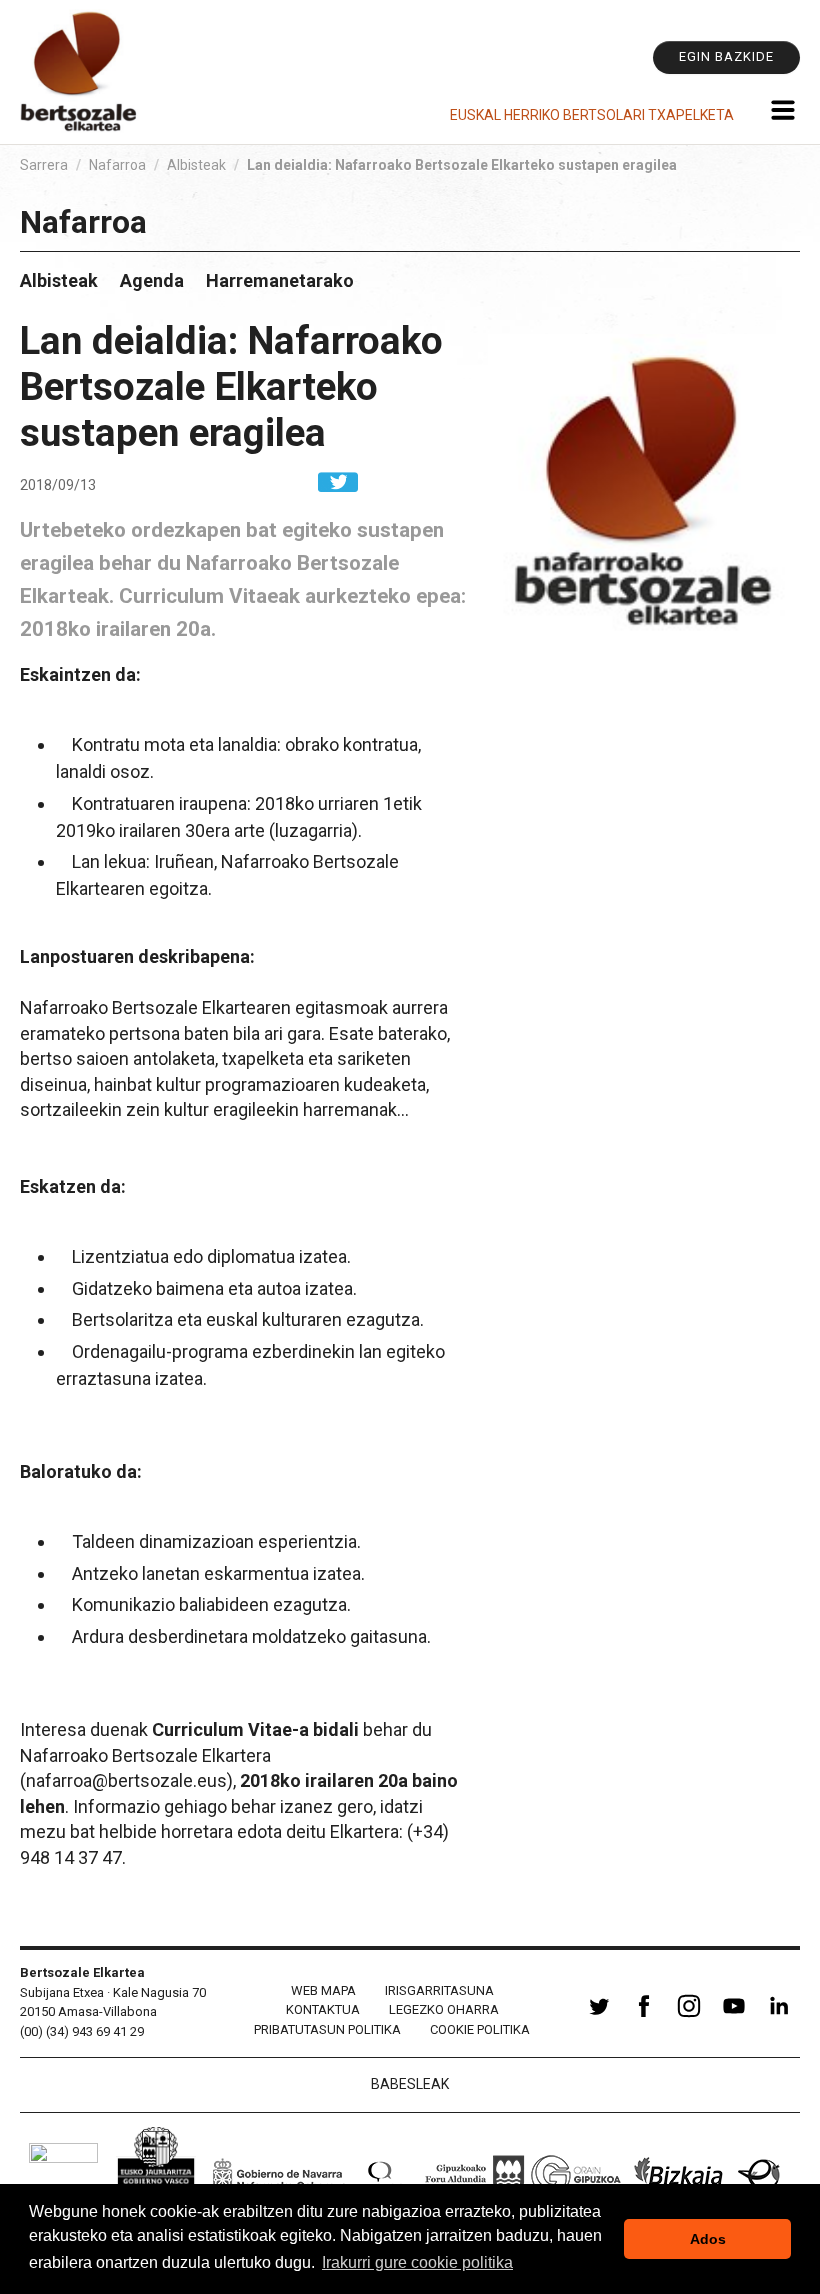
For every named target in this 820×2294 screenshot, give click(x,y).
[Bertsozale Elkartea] (80, 72)
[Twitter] (599, 2017)
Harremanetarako (280, 280)
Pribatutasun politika (327, 2029)
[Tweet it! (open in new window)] (338, 480)
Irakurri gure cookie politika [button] (417, 2262)
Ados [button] (708, 2239)
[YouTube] (734, 2017)
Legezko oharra (444, 2009)
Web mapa (323, 1990)
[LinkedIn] (779, 2017)
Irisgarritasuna (439, 1990)
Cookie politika (480, 2029)
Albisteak (196, 165)
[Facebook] (644, 2017)
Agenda (152, 280)
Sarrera (44, 165)
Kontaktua (323, 2009)
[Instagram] (689, 2017)
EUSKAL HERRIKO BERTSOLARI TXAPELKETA (592, 115)
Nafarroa (117, 165)
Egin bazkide (726, 56)
